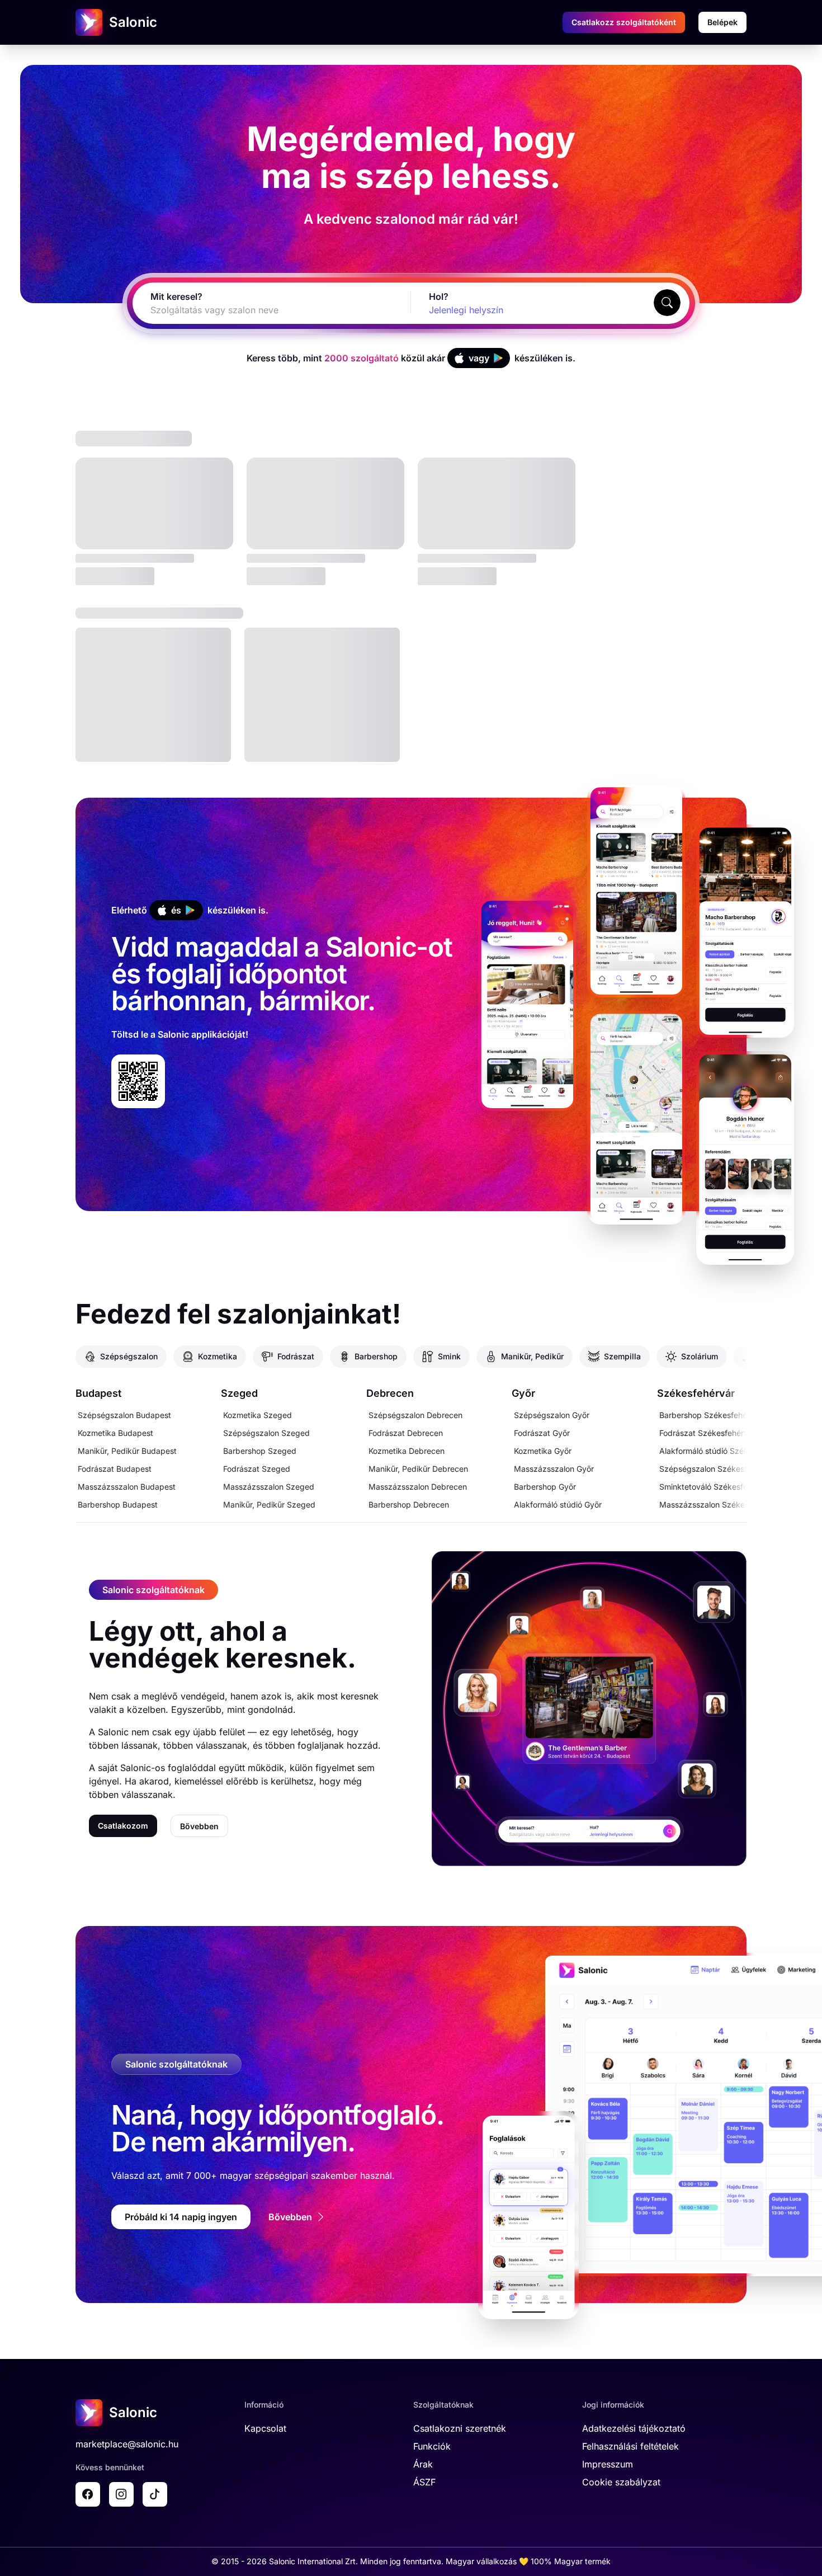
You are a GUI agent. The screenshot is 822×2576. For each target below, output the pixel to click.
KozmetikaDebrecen (407, 1451)
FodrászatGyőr (542, 1433)
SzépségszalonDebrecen (415, 1415)
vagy (479, 358)
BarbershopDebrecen (409, 1504)
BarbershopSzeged (260, 1451)
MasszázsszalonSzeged (269, 1487)
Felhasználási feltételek (630, 2446)
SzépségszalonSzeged (266, 1433)
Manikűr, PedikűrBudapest (127, 1451)
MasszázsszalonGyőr (554, 1469)
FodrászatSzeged (257, 1469)
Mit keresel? (176, 296)
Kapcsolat (265, 2428)
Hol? (439, 296)
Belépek (722, 22)
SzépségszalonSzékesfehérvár (717, 1469)
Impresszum (608, 2464)
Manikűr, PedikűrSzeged (269, 1504)
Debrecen (390, 1393)
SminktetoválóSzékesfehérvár (715, 1487)
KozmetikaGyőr (543, 1451)
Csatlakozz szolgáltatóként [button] (624, 22)
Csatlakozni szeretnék (460, 2428)
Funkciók (432, 2446)
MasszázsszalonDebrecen (418, 1487)
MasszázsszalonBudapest (127, 1487)
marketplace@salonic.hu (127, 2444)
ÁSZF (424, 2482)
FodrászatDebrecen (406, 1433)
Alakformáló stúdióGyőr (558, 1504)
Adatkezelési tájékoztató (634, 2428)
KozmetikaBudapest (115, 1433)
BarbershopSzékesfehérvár (710, 1415)
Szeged (239, 1393)
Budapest (98, 1393)
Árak (423, 2464)
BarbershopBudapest (118, 1504)
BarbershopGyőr (545, 1487)
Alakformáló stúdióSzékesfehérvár (723, 1451)
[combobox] (258, 310)
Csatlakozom (123, 1826)
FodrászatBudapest (115, 1469)
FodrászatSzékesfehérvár (707, 1433)
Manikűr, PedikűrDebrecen (418, 1469)
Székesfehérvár (696, 1393)
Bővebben (199, 1826)
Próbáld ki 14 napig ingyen (181, 2217)
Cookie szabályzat (621, 2482)
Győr (523, 1393)
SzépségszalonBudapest (124, 1415)
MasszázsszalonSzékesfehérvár (719, 1504)
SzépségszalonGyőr (552, 1415)
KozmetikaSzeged (258, 1415)
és (176, 910)
